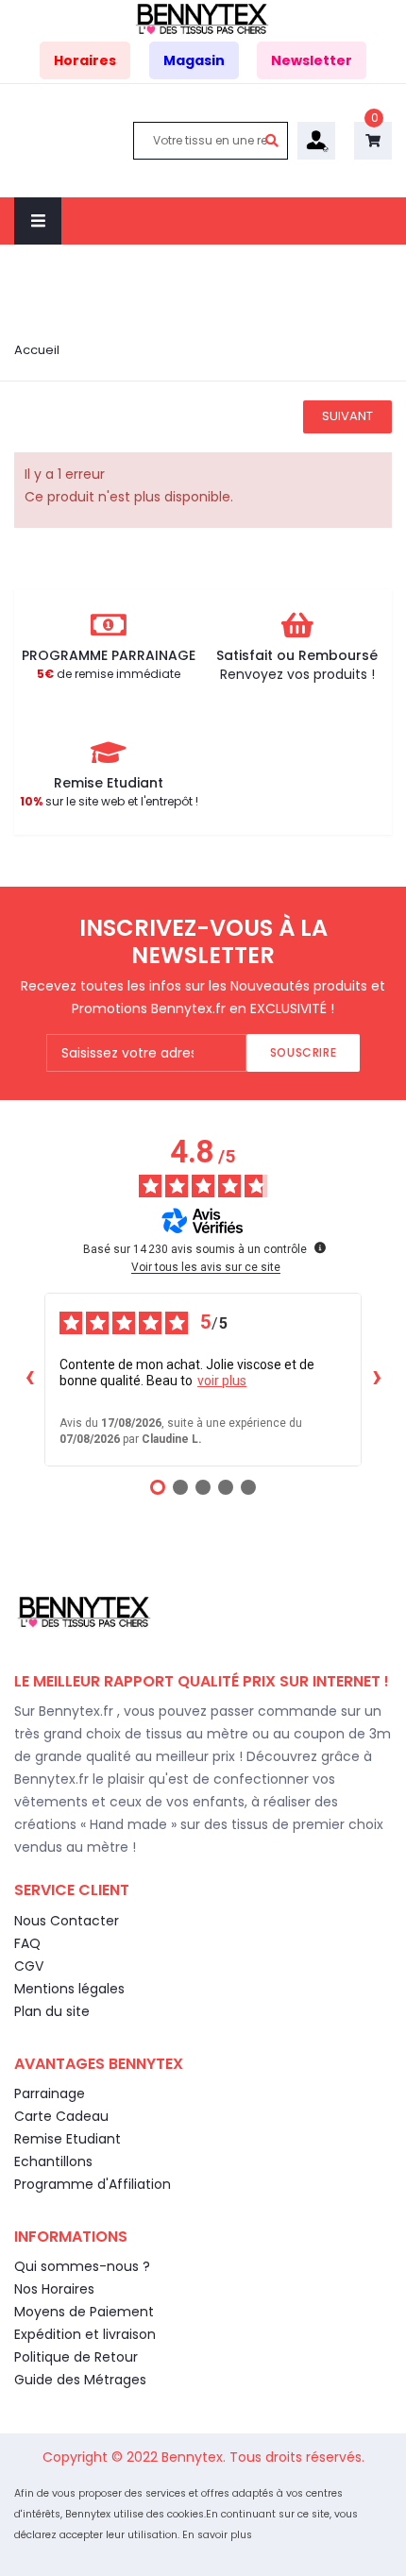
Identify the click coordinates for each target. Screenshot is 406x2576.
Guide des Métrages (80, 2380)
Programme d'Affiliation (93, 2184)
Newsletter (312, 60)
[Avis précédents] (29, 1380)
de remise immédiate (109, 674)
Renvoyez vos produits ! (297, 674)
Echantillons (53, 2161)
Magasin (194, 60)
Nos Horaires (54, 2289)
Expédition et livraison (85, 2334)
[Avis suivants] (377, 1380)
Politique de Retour (76, 2357)
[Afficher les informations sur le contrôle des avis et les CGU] (320, 1247)
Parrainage (50, 2093)
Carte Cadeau (61, 2116)
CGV (29, 1966)
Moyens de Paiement (84, 2312)
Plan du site (52, 2011)
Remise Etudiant (68, 2139)
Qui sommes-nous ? (82, 2266)
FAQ (27, 1943)
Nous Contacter (67, 1921)
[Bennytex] (203, 18)
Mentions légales (69, 1989)
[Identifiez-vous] (316, 140)
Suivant (347, 416)
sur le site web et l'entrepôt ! (109, 801)
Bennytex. (195, 2457)
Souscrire (303, 1052)
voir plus (222, 1381)
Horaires (85, 60)
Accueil (37, 350)
